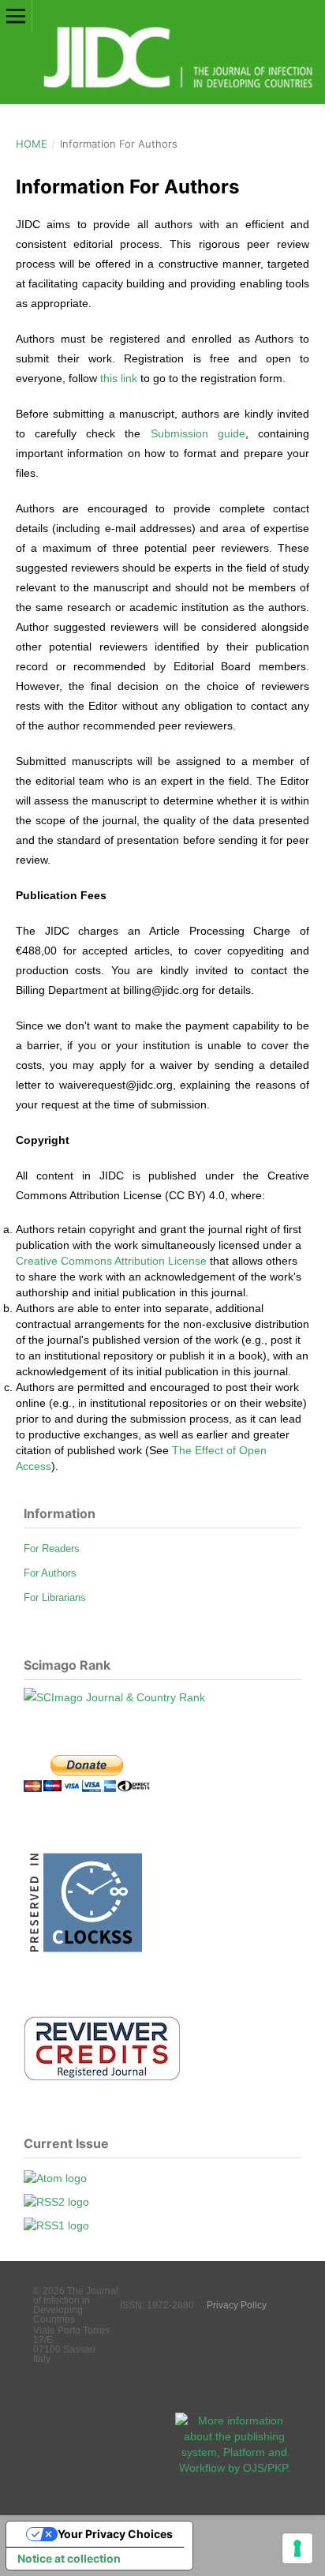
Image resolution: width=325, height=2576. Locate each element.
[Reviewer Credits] (103, 2078)
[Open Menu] (16, 16)
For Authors (50, 1573)
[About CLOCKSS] (83, 1958)
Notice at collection (69, 2558)
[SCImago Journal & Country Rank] (114, 1697)
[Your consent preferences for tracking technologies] (297, 2548)
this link (119, 378)
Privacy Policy (237, 2305)
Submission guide (198, 433)
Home (32, 144)
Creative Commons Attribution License (111, 1261)
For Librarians (55, 1597)
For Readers (52, 1549)
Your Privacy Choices (115, 2534)
